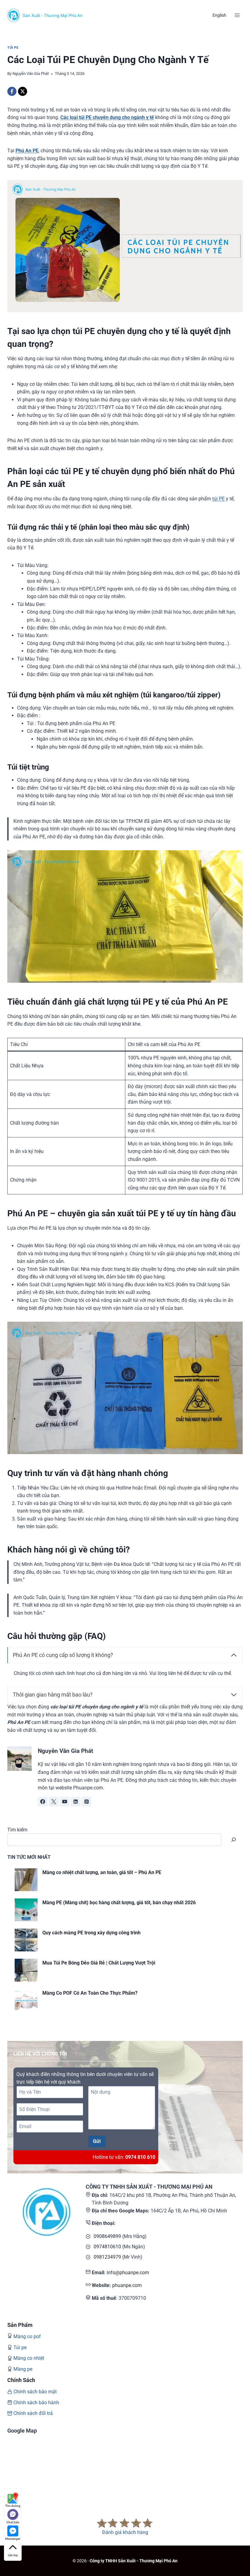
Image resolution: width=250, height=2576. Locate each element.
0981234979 (107, 2257)
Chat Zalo (13, 2522)
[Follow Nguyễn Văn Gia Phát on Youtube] (65, 1802)
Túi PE (13, 48)
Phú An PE (27, 151)
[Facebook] (12, 91)
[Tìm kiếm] (234, 1840)
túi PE (218, 499)
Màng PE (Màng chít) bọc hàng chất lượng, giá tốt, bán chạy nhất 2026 (119, 1903)
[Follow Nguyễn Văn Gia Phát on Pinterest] (87, 1802)
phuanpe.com (127, 2285)
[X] (23, 91)
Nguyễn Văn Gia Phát (31, 74)
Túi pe (20, 2347)
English (219, 15)
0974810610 (107, 2247)
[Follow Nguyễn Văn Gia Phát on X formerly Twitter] (54, 1802)
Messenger (13, 2539)
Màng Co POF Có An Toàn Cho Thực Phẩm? (90, 1993)
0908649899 (107, 2236)
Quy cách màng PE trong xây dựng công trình (91, 1933)
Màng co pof (27, 2336)
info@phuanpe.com (128, 2273)
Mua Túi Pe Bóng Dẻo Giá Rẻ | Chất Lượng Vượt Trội (99, 1963)
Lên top (13, 2555)
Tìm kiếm (17, 1830)
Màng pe (23, 2369)
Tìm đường (13, 2506)
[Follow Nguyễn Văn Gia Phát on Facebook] (43, 1802)
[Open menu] (237, 15)
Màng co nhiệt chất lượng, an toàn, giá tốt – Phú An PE (102, 1872)
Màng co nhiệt (29, 2358)
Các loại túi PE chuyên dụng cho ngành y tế (107, 117)
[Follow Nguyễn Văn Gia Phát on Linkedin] (76, 1802)
